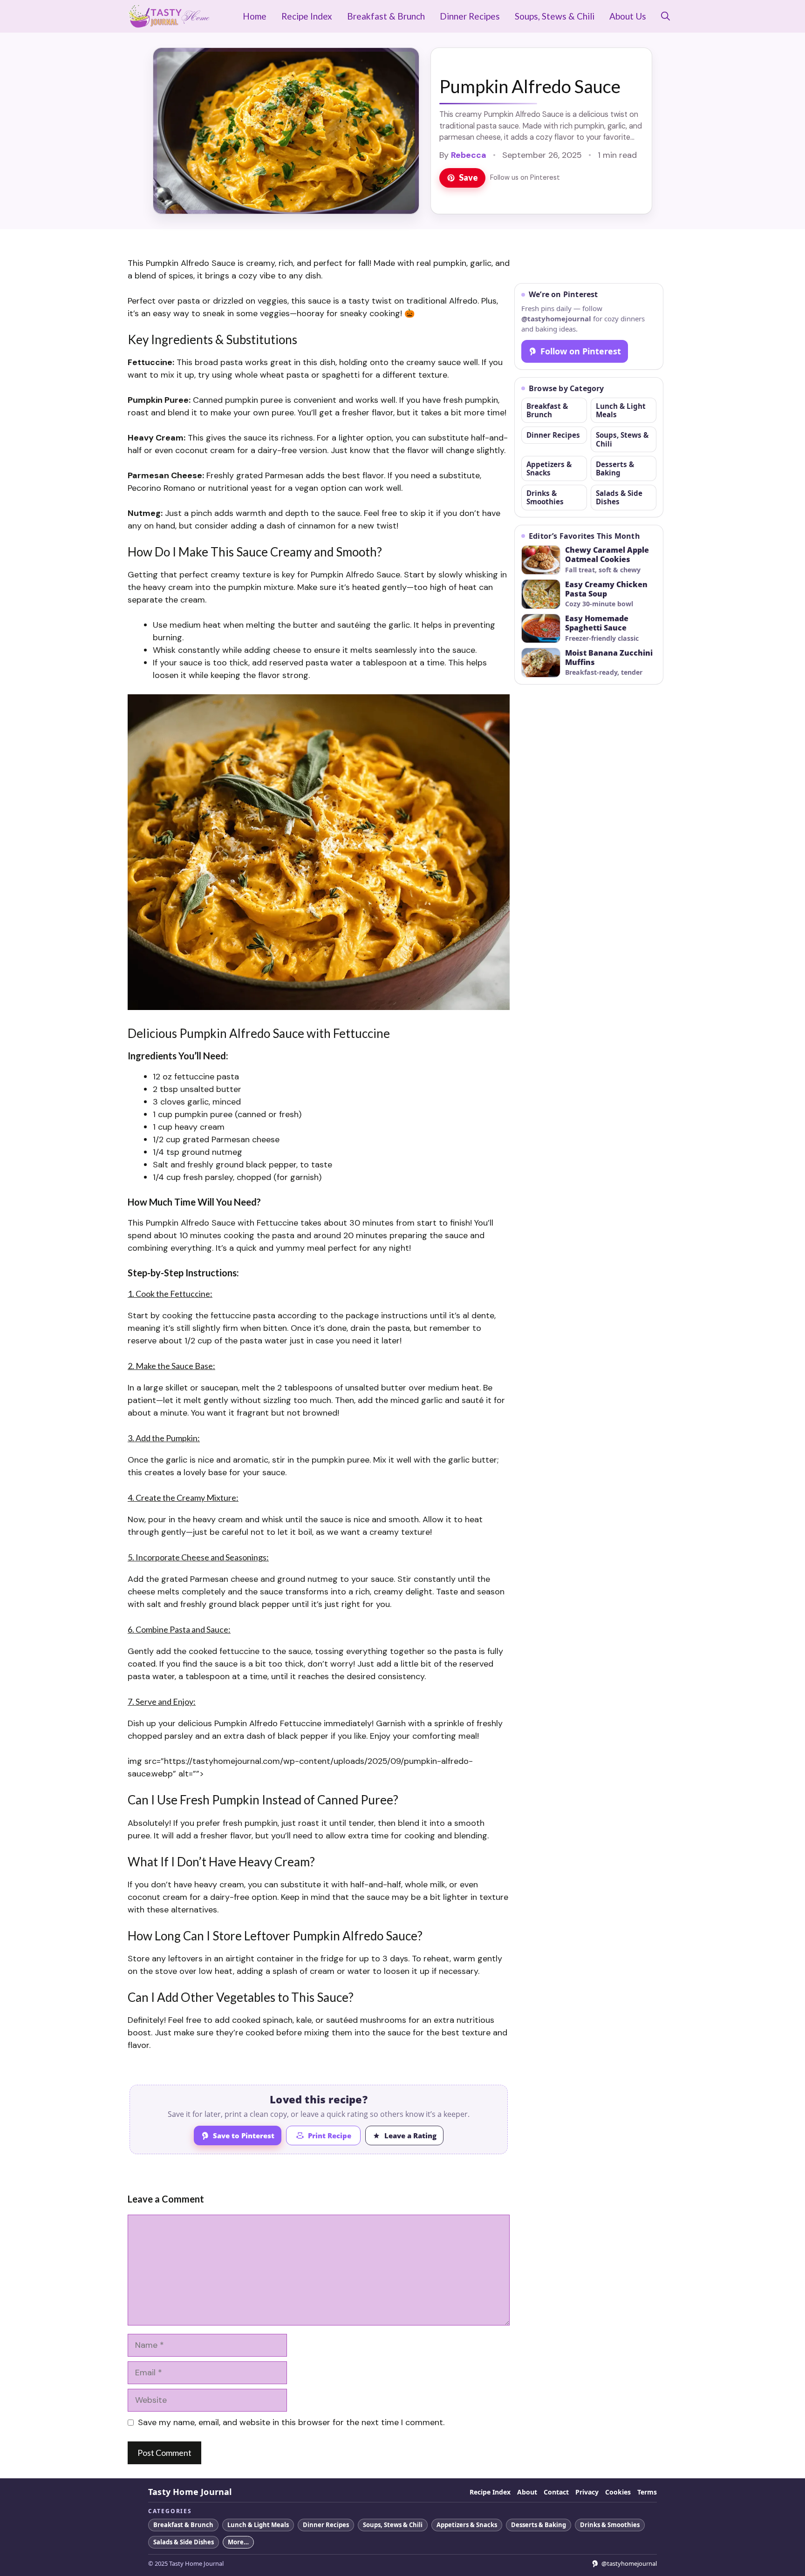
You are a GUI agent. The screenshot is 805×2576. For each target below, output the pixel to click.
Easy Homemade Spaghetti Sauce (597, 624)
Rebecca (469, 155)
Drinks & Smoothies (545, 497)
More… (238, 2542)
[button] (665, 16)
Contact (556, 2492)
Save (468, 177)
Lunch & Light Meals (621, 410)
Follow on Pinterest (581, 351)
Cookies (618, 2492)
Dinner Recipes (470, 16)
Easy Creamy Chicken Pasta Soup (606, 590)
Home (255, 16)
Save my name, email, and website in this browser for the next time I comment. (291, 2422)
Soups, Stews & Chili (555, 16)
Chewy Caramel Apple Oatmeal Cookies (607, 555)
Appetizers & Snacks (549, 468)
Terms (647, 2492)
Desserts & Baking (615, 468)
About (527, 2492)
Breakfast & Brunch (386, 16)
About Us (628, 16)
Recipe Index (307, 16)
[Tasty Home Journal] (169, 16)
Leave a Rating (410, 2135)
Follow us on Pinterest (525, 177)
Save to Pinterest (244, 2135)
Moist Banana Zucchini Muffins (609, 658)
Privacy (587, 2492)
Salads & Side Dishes (619, 497)
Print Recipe (330, 2135)
